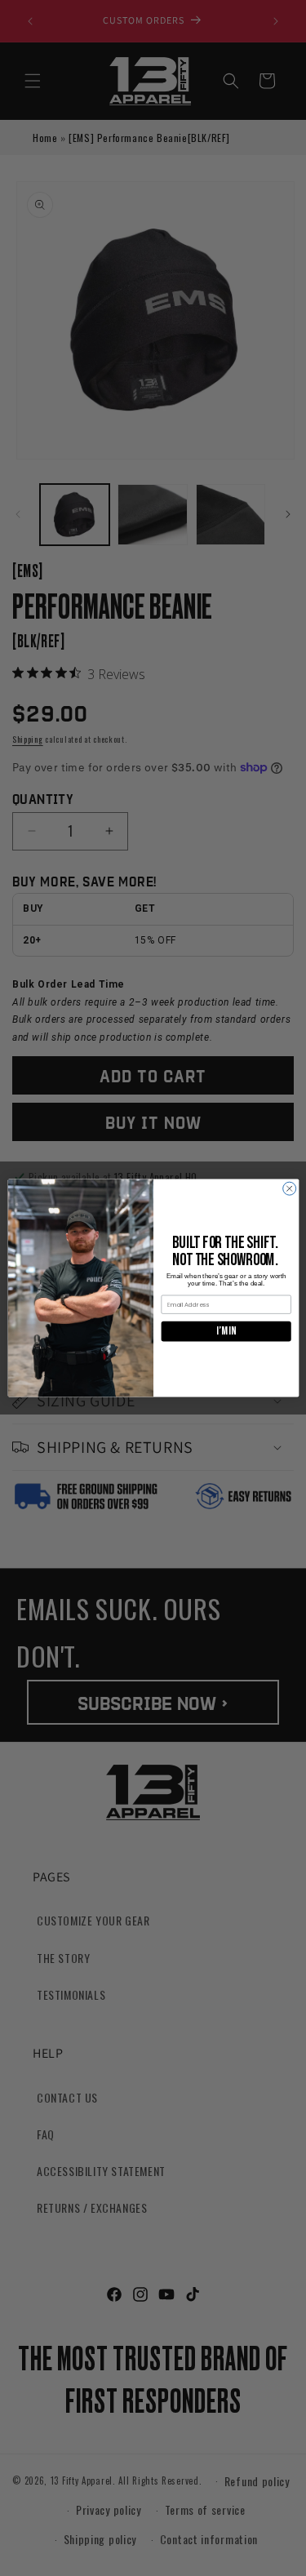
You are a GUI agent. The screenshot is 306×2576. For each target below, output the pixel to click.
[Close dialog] (289, 1188)
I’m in (226, 1331)
